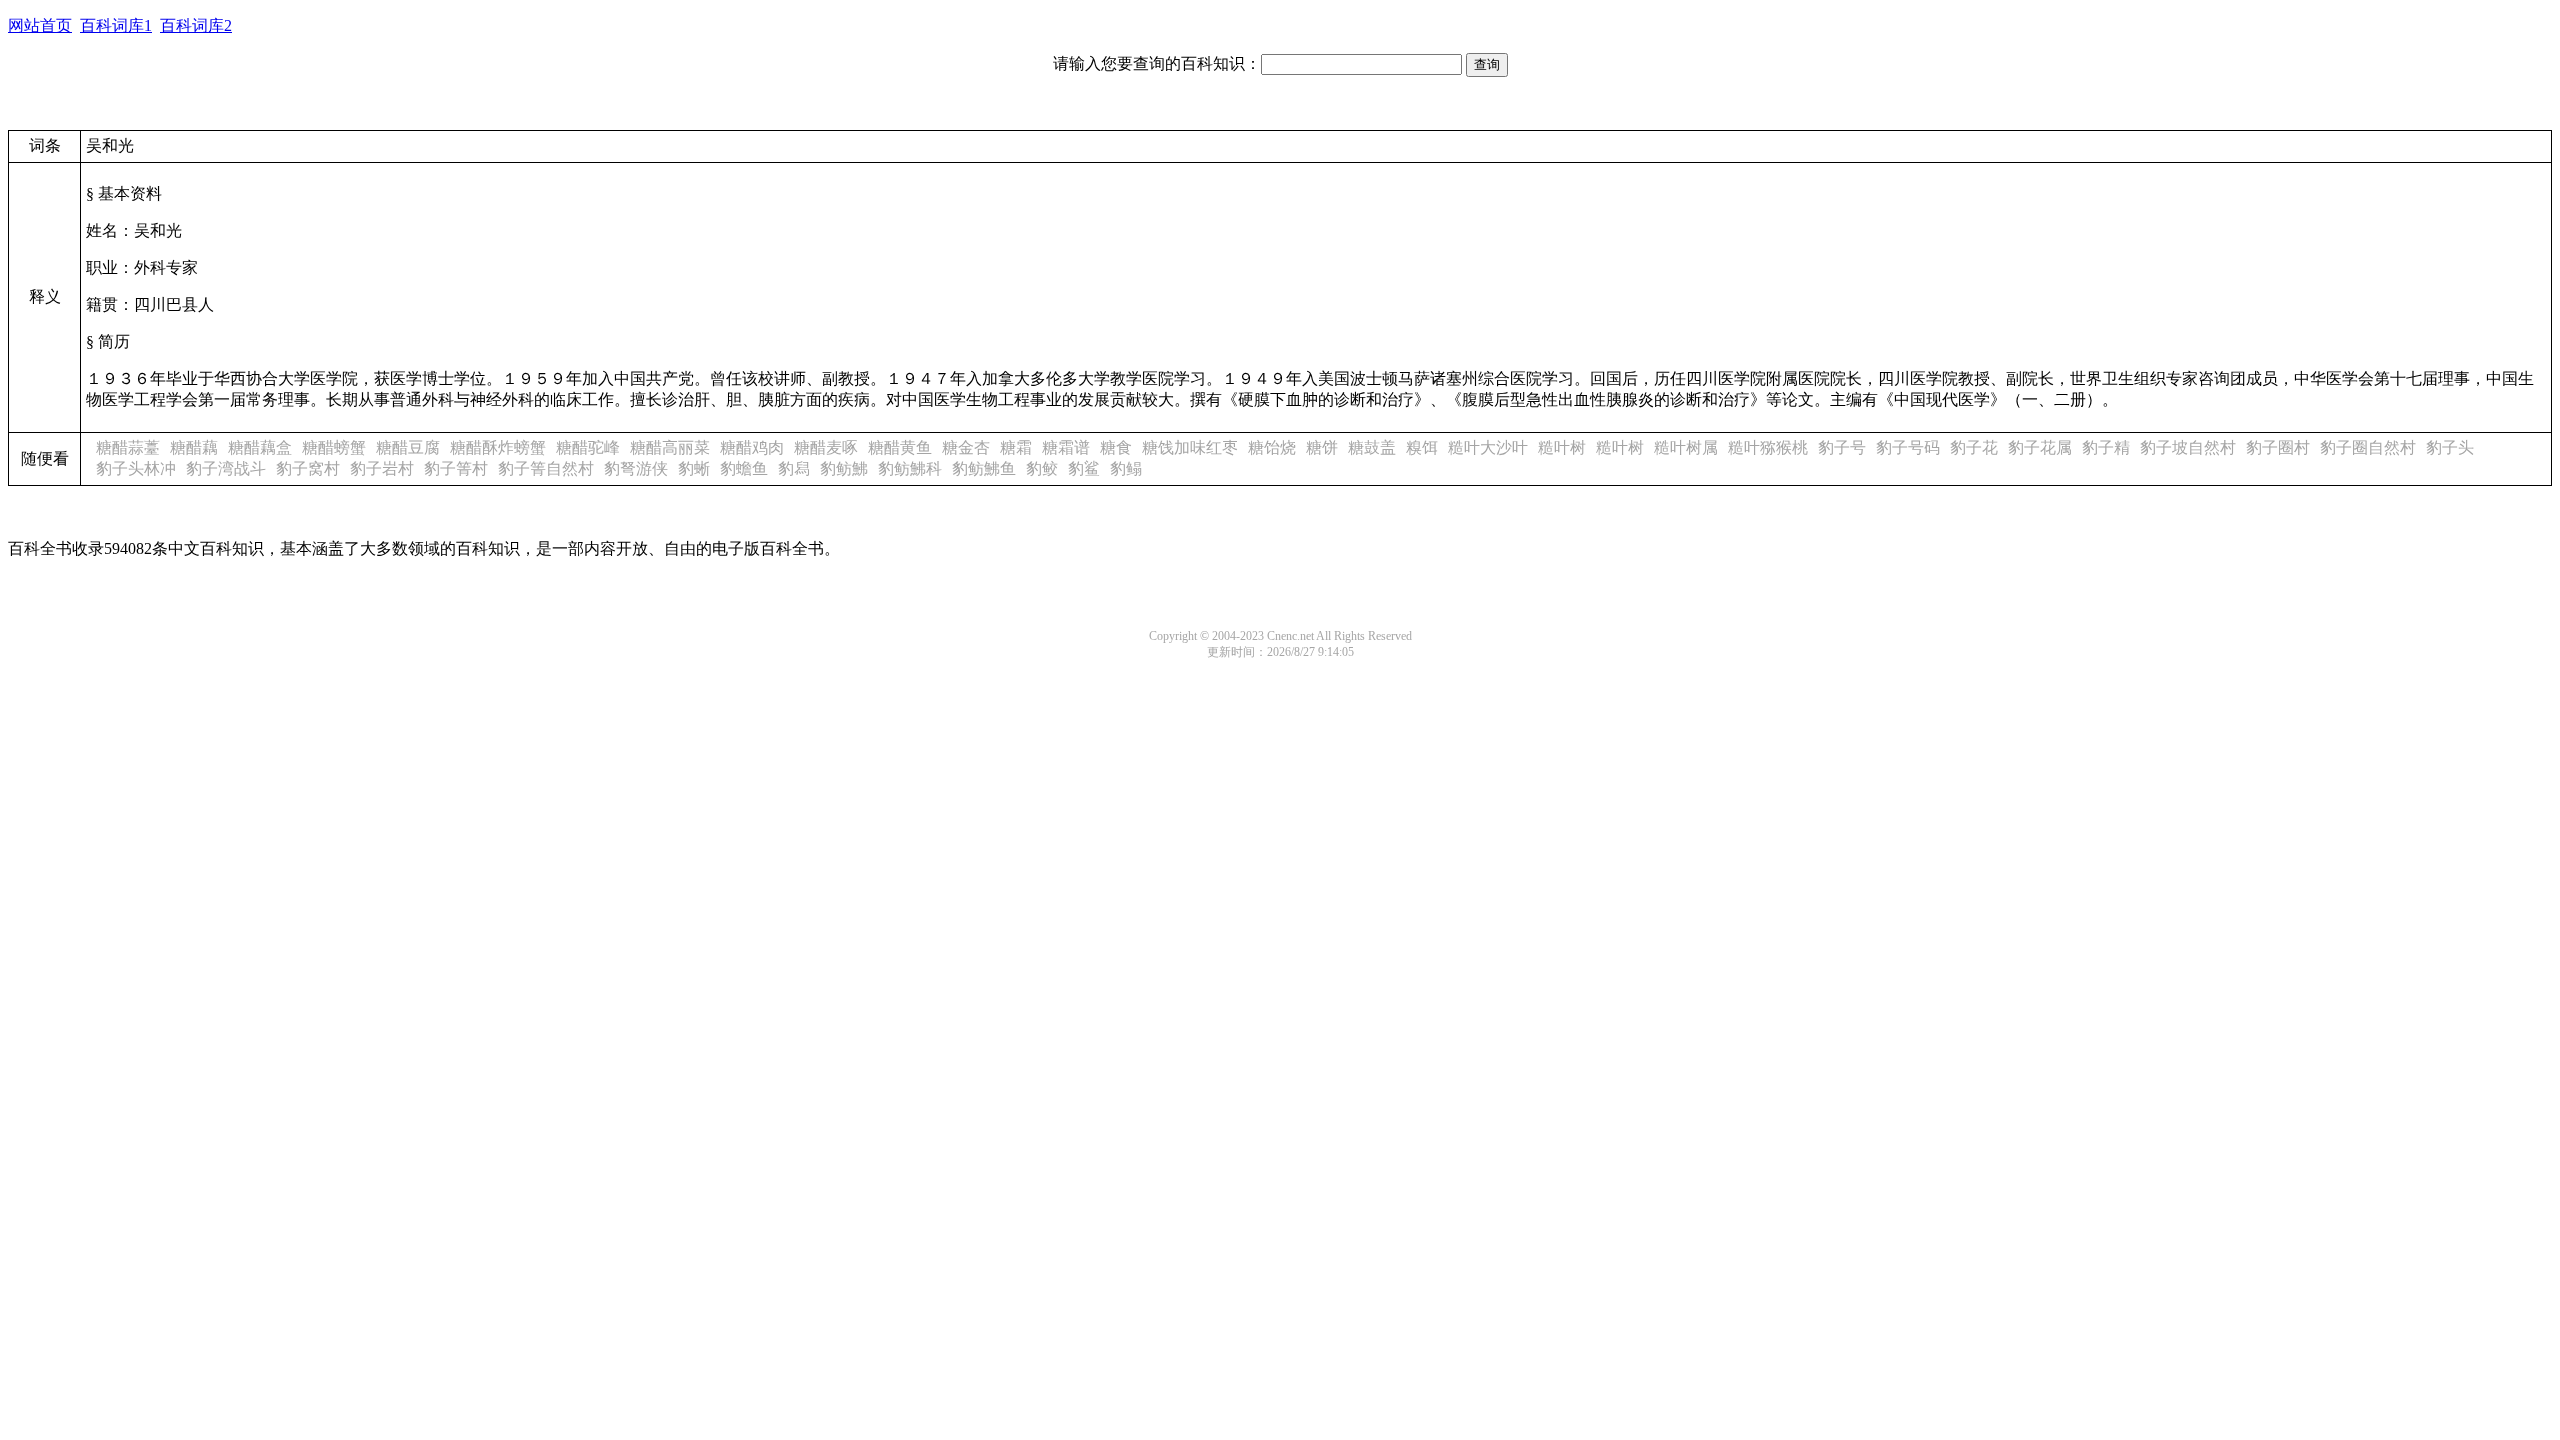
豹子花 (1974, 447)
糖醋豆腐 (408, 447)
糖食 (1116, 447)
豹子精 (2106, 447)
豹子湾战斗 (226, 468)
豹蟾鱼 (744, 468)
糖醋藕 (194, 447)
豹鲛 (1042, 468)
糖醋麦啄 (826, 447)
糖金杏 (966, 447)
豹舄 (794, 468)
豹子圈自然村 (2368, 447)
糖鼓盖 (1372, 447)
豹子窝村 (308, 468)
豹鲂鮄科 (910, 468)
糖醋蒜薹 (128, 447)
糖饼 (1322, 447)
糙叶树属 (1686, 447)
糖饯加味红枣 (1190, 447)
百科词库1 (116, 25)
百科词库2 (196, 25)
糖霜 (1016, 447)
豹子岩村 (382, 468)
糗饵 (1422, 447)
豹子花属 (2040, 447)
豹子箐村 (456, 468)
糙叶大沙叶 (1488, 447)
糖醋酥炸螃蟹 (498, 447)
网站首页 (40, 25)
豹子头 (2450, 447)
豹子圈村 (2278, 447)
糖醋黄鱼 (900, 447)
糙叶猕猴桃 (1768, 447)
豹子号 (1842, 447)
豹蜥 (694, 468)
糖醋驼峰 (588, 447)
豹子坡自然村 (2188, 447)
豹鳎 (1126, 468)
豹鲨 (1084, 468)
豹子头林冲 (136, 468)
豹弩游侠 (636, 468)
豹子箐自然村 (546, 468)
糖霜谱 (1066, 447)
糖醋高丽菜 (670, 447)
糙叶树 (1562, 447)
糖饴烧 (1272, 447)
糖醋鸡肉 (752, 447)
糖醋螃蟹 (334, 447)
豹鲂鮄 (844, 468)
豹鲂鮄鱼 (984, 468)
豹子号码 (1908, 447)
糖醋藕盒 (260, 447)
